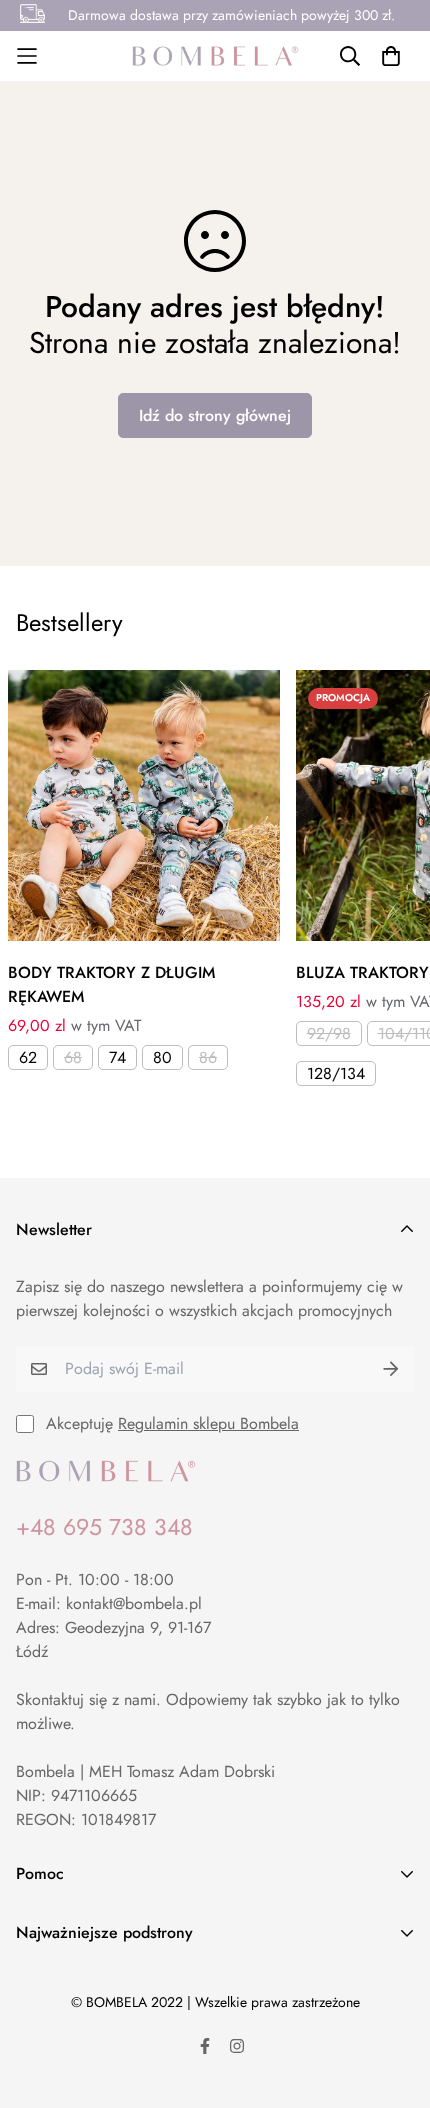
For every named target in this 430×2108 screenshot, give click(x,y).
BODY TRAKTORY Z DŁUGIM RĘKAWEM (111, 984)
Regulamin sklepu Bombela (208, 1423)
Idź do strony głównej (215, 415)
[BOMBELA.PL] (215, 56)
